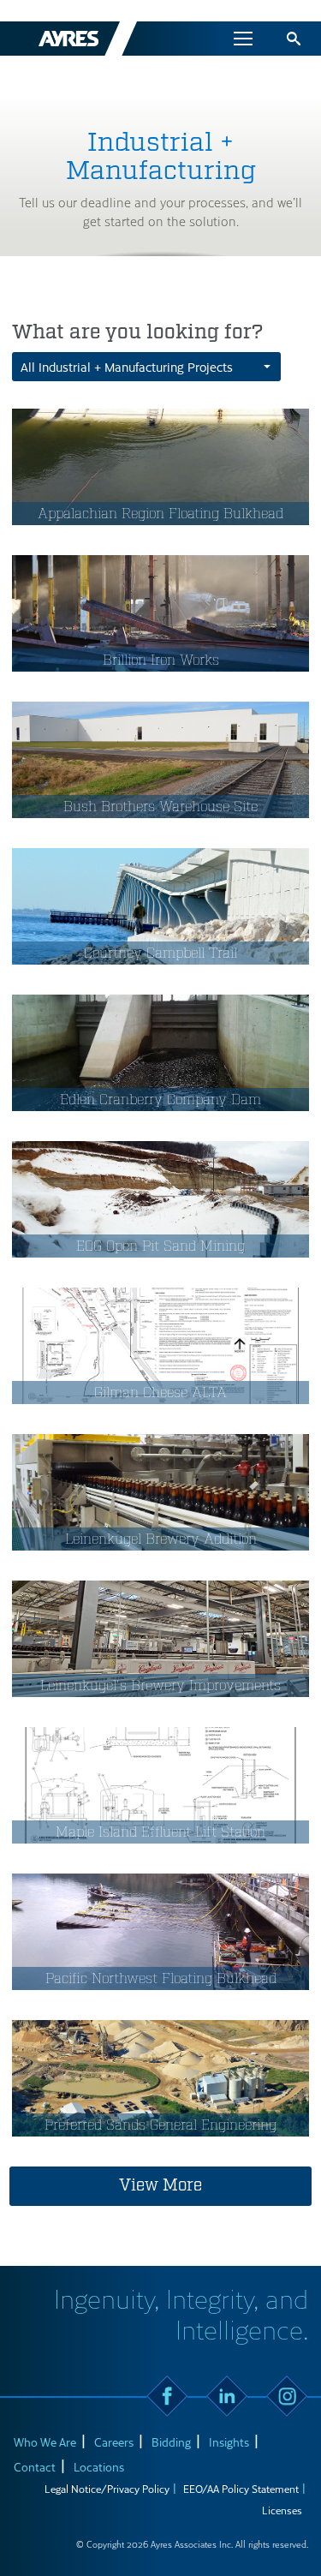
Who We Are (45, 2442)
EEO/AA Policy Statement (241, 2489)
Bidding (171, 2442)
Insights (229, 2442)
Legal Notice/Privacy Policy (107, 2489)
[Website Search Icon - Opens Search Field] (294, 39)
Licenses (282, 2510)
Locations (99, 2467)
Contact (35, 2467)
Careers (114, 2442)
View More (160, 2185)
